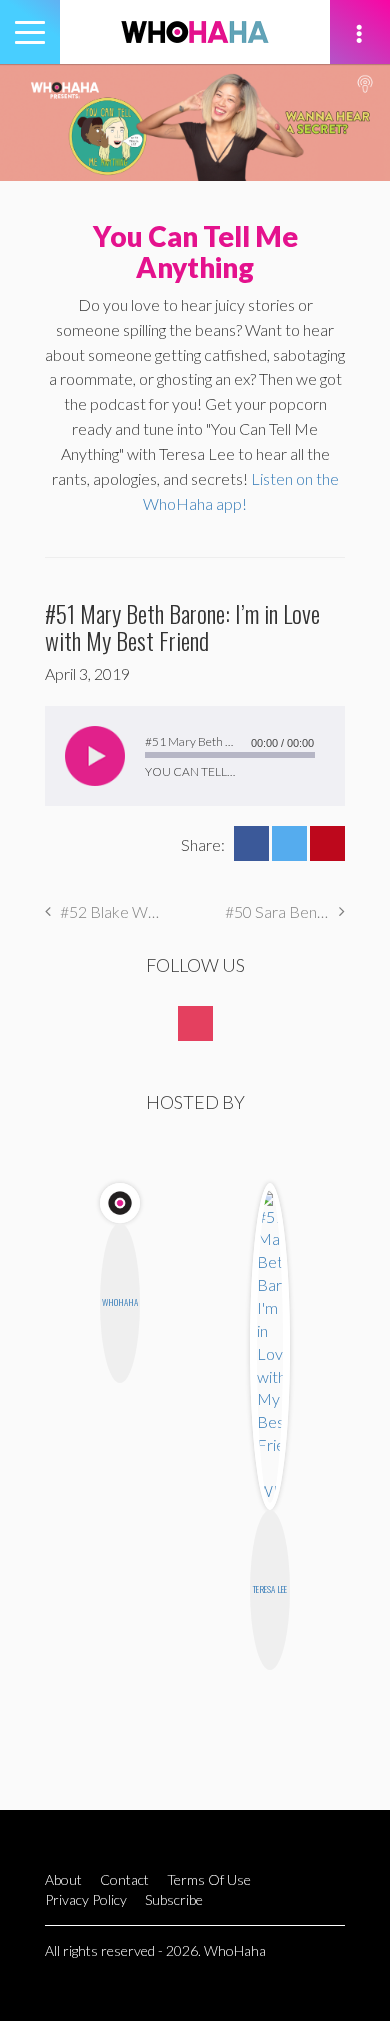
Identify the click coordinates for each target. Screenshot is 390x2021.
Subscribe (174, 1899)
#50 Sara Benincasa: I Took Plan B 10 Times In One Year (285, 911)
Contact (124, 1879)
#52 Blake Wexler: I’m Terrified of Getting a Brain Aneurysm (112, 911)
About (63, 1879)
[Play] (95, 756)
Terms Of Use (209, 1879)
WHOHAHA (195, 32)
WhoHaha (120, 1302)
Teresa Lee (270, 1589)
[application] (195, 756)
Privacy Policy (86, 1899)
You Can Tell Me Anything (195, 251)
